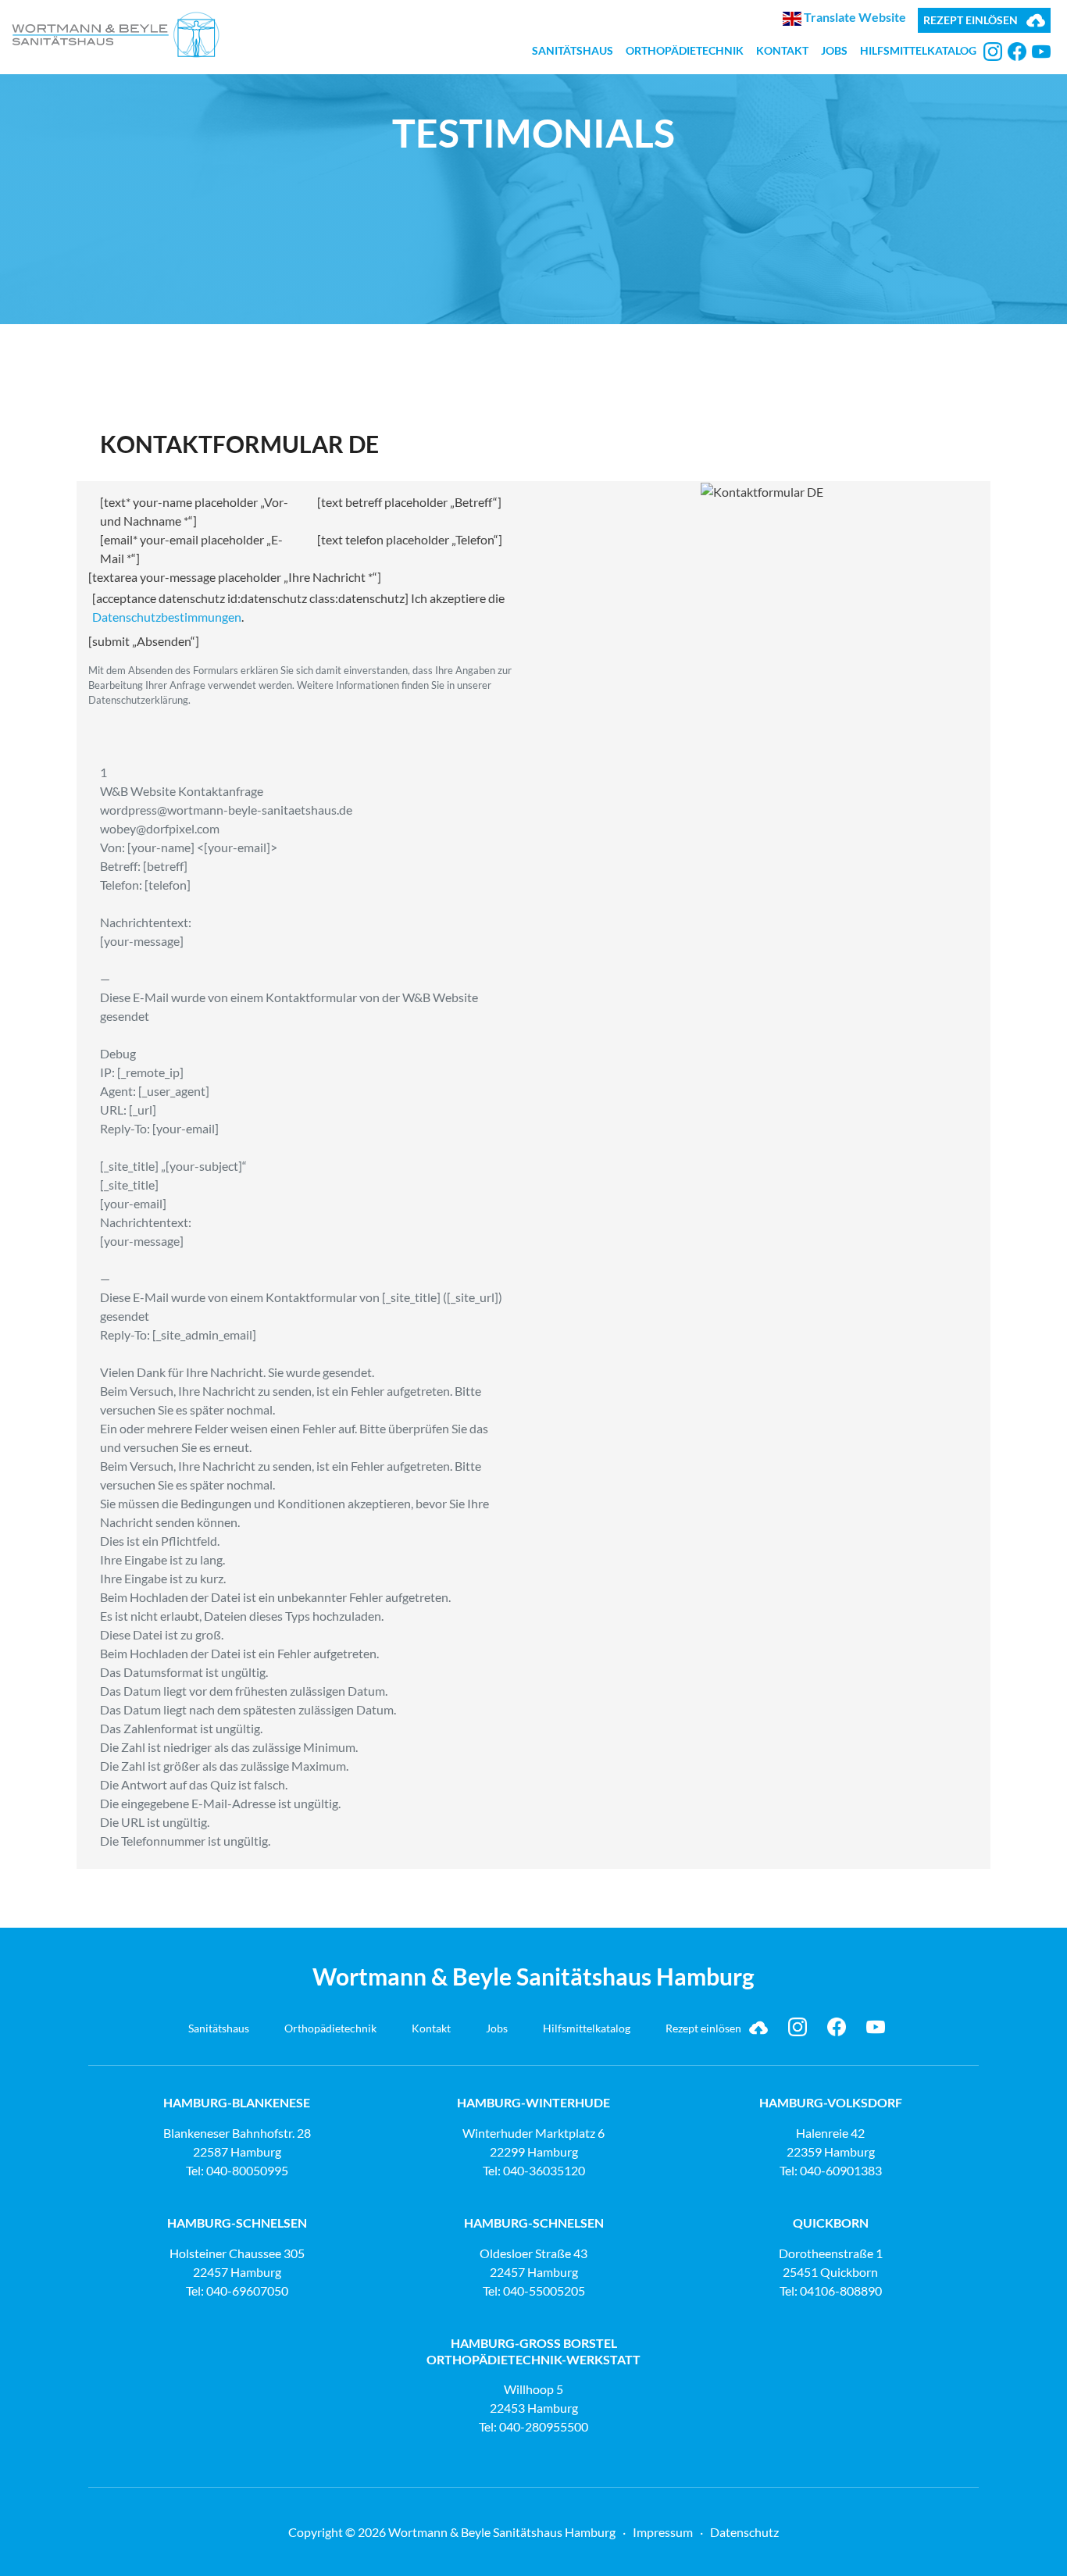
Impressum (663, 2532)
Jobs (834, 50)
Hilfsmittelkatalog (918, 50)
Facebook (1017, 52)
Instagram (993, 52)
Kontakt (782, 50)
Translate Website (854, 17)
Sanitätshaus (573, 50)
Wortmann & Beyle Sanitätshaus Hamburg (116, 35)
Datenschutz (744, 2532)
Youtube (1041, 52)
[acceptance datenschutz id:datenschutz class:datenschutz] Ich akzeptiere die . (298, 607)
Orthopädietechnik (685, 50)
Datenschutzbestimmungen (167, 617)
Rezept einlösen (971, 20)
